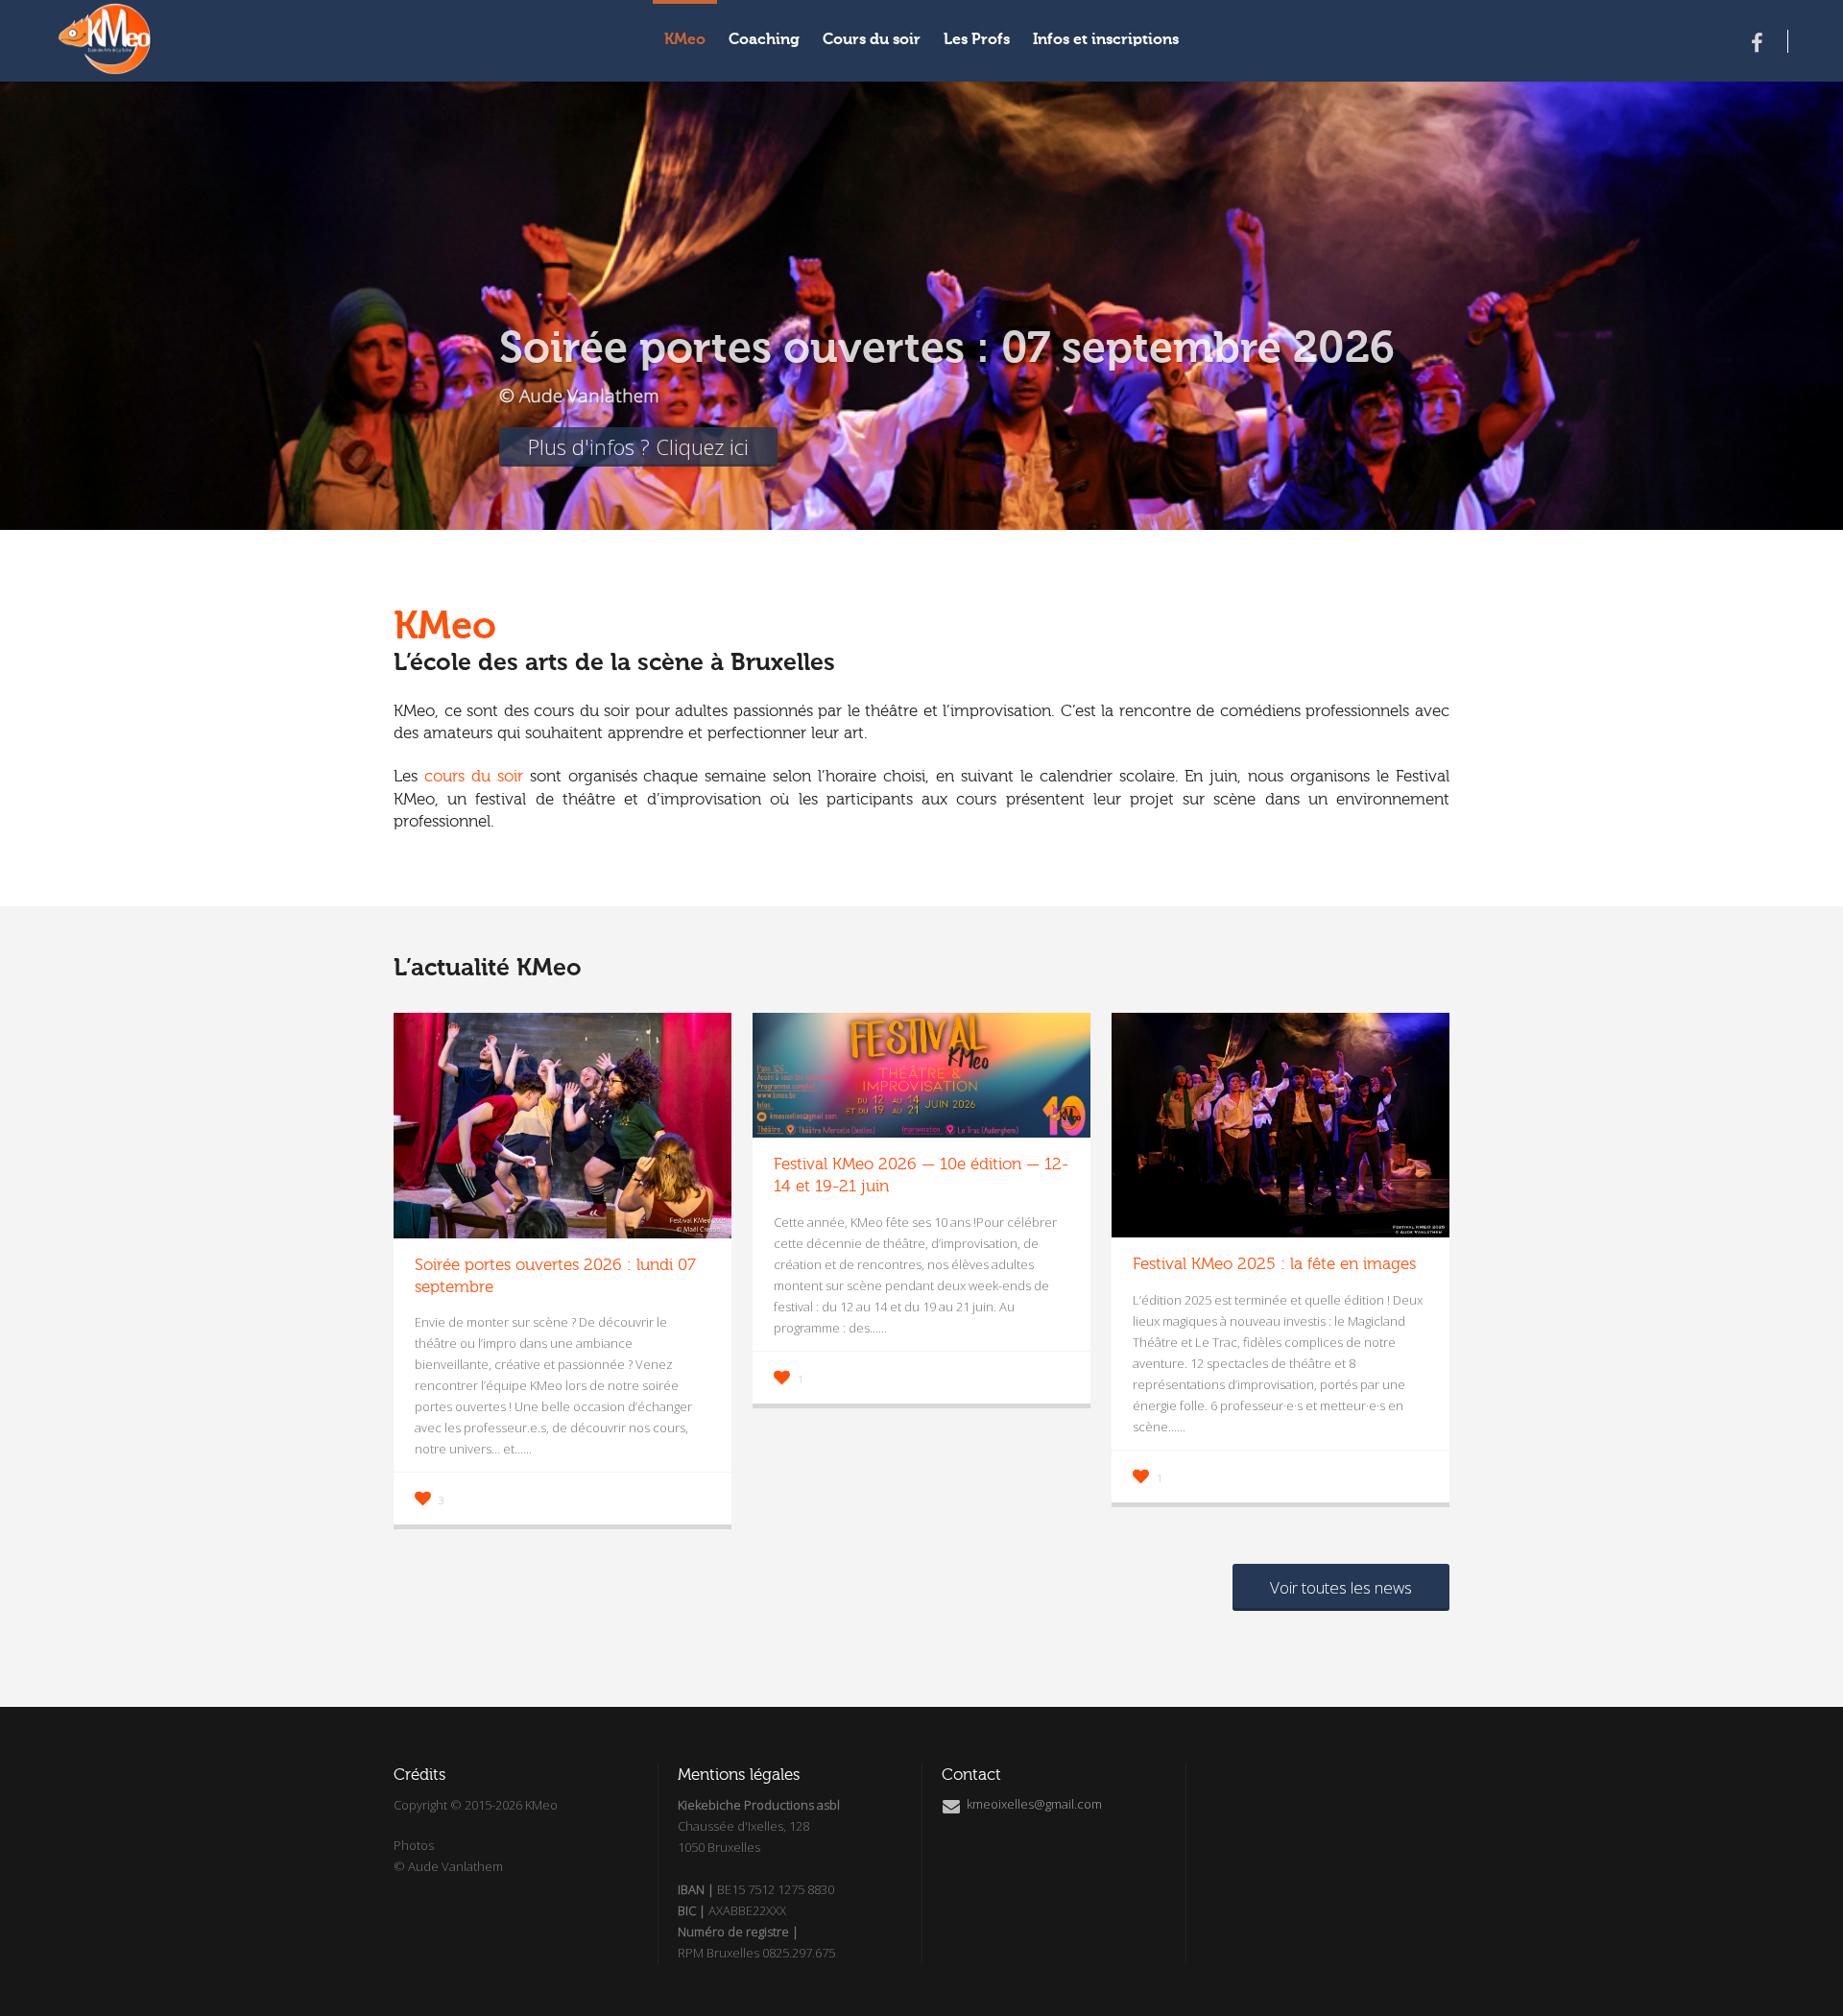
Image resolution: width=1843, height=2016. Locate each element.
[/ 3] (193, 265)
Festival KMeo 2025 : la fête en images (1274, 1265)
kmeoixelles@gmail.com (1033, 1804)
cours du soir (474, 777)
